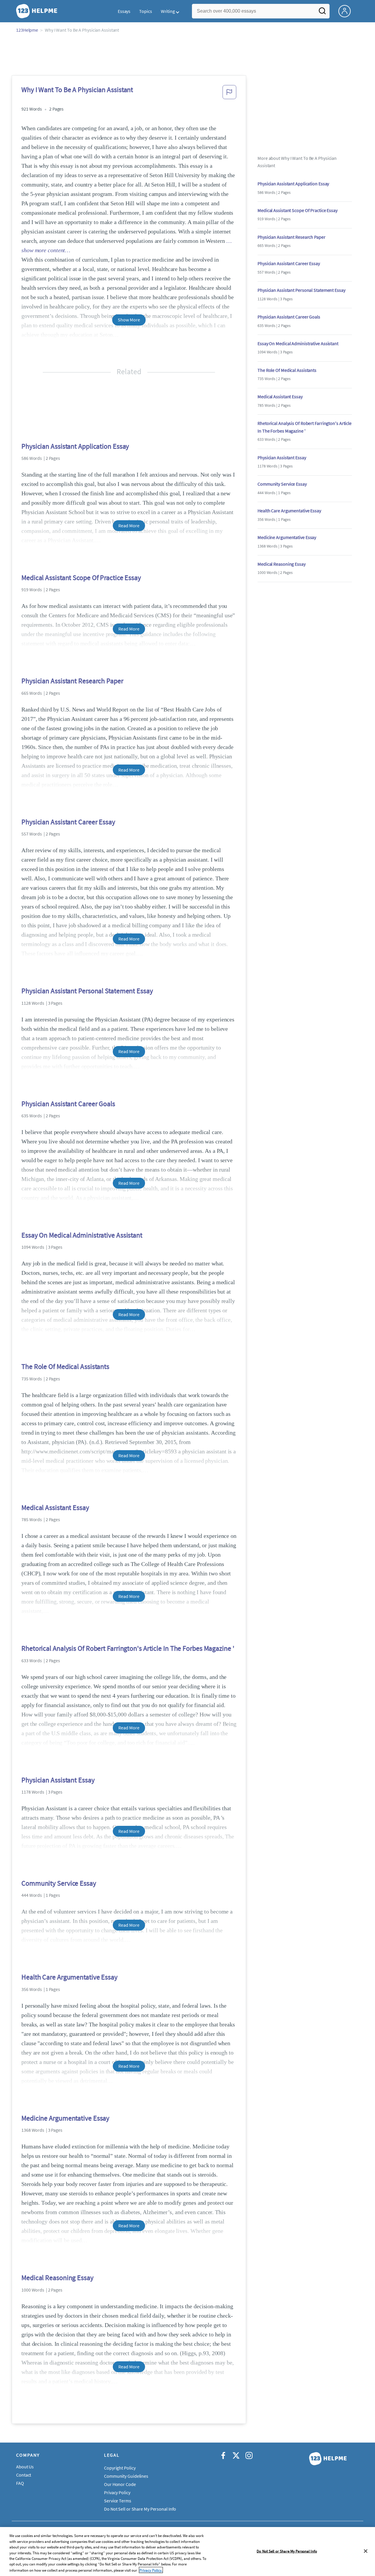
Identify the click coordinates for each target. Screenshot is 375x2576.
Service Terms (118, 2501)
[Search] (322, 13)
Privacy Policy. (151, 2570)
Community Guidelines (126, 2476)
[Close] (366, 2551)
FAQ (20, 2483)
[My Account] (347, 11)
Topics (145, 11)
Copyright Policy (120, 2468)
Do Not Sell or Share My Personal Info (287, 2551)
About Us (25, 2467)
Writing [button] (168, 11)
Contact (24, 2475)
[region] (187, 2552)
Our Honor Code (120, 2484)
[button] (229, 94)
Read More (129, 526)
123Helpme (27, 30)
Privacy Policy (117, 2492)
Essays (124, 11)
